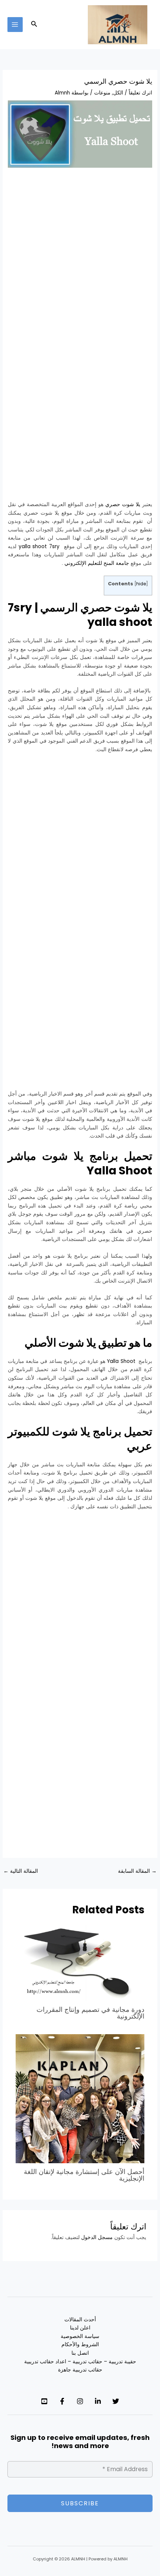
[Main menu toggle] (15, 25)
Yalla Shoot (121, 1361)
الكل (118, 93)
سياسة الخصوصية (80, 2336)
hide (141, 584)
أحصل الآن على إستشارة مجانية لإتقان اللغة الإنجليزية (84, 2175)
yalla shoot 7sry (39, 546)
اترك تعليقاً (140, 93)
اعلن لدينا (80, 2328)
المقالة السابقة (137, 1871)
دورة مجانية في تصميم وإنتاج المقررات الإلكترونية (90, 2013)
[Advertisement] (80, 258)
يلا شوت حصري (123, 504)
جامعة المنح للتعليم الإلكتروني (97, 563)
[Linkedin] (98, 2401)
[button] (33, 25)
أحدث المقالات (80, 2320)
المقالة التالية (21, 1871)
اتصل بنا (80, 2353)
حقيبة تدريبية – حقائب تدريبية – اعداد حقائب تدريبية (80, 2362)
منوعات (102, 93)
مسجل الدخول (97, 2237)
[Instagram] (80, 2401)
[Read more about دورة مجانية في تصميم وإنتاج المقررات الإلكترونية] (80, 1963)
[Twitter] (116, 2401)
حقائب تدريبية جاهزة (80, 2370)
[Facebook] (62, 2401)
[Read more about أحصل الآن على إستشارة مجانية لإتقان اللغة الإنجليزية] (80, 2098)
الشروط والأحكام (80, 2345)
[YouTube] (44, 2401)
